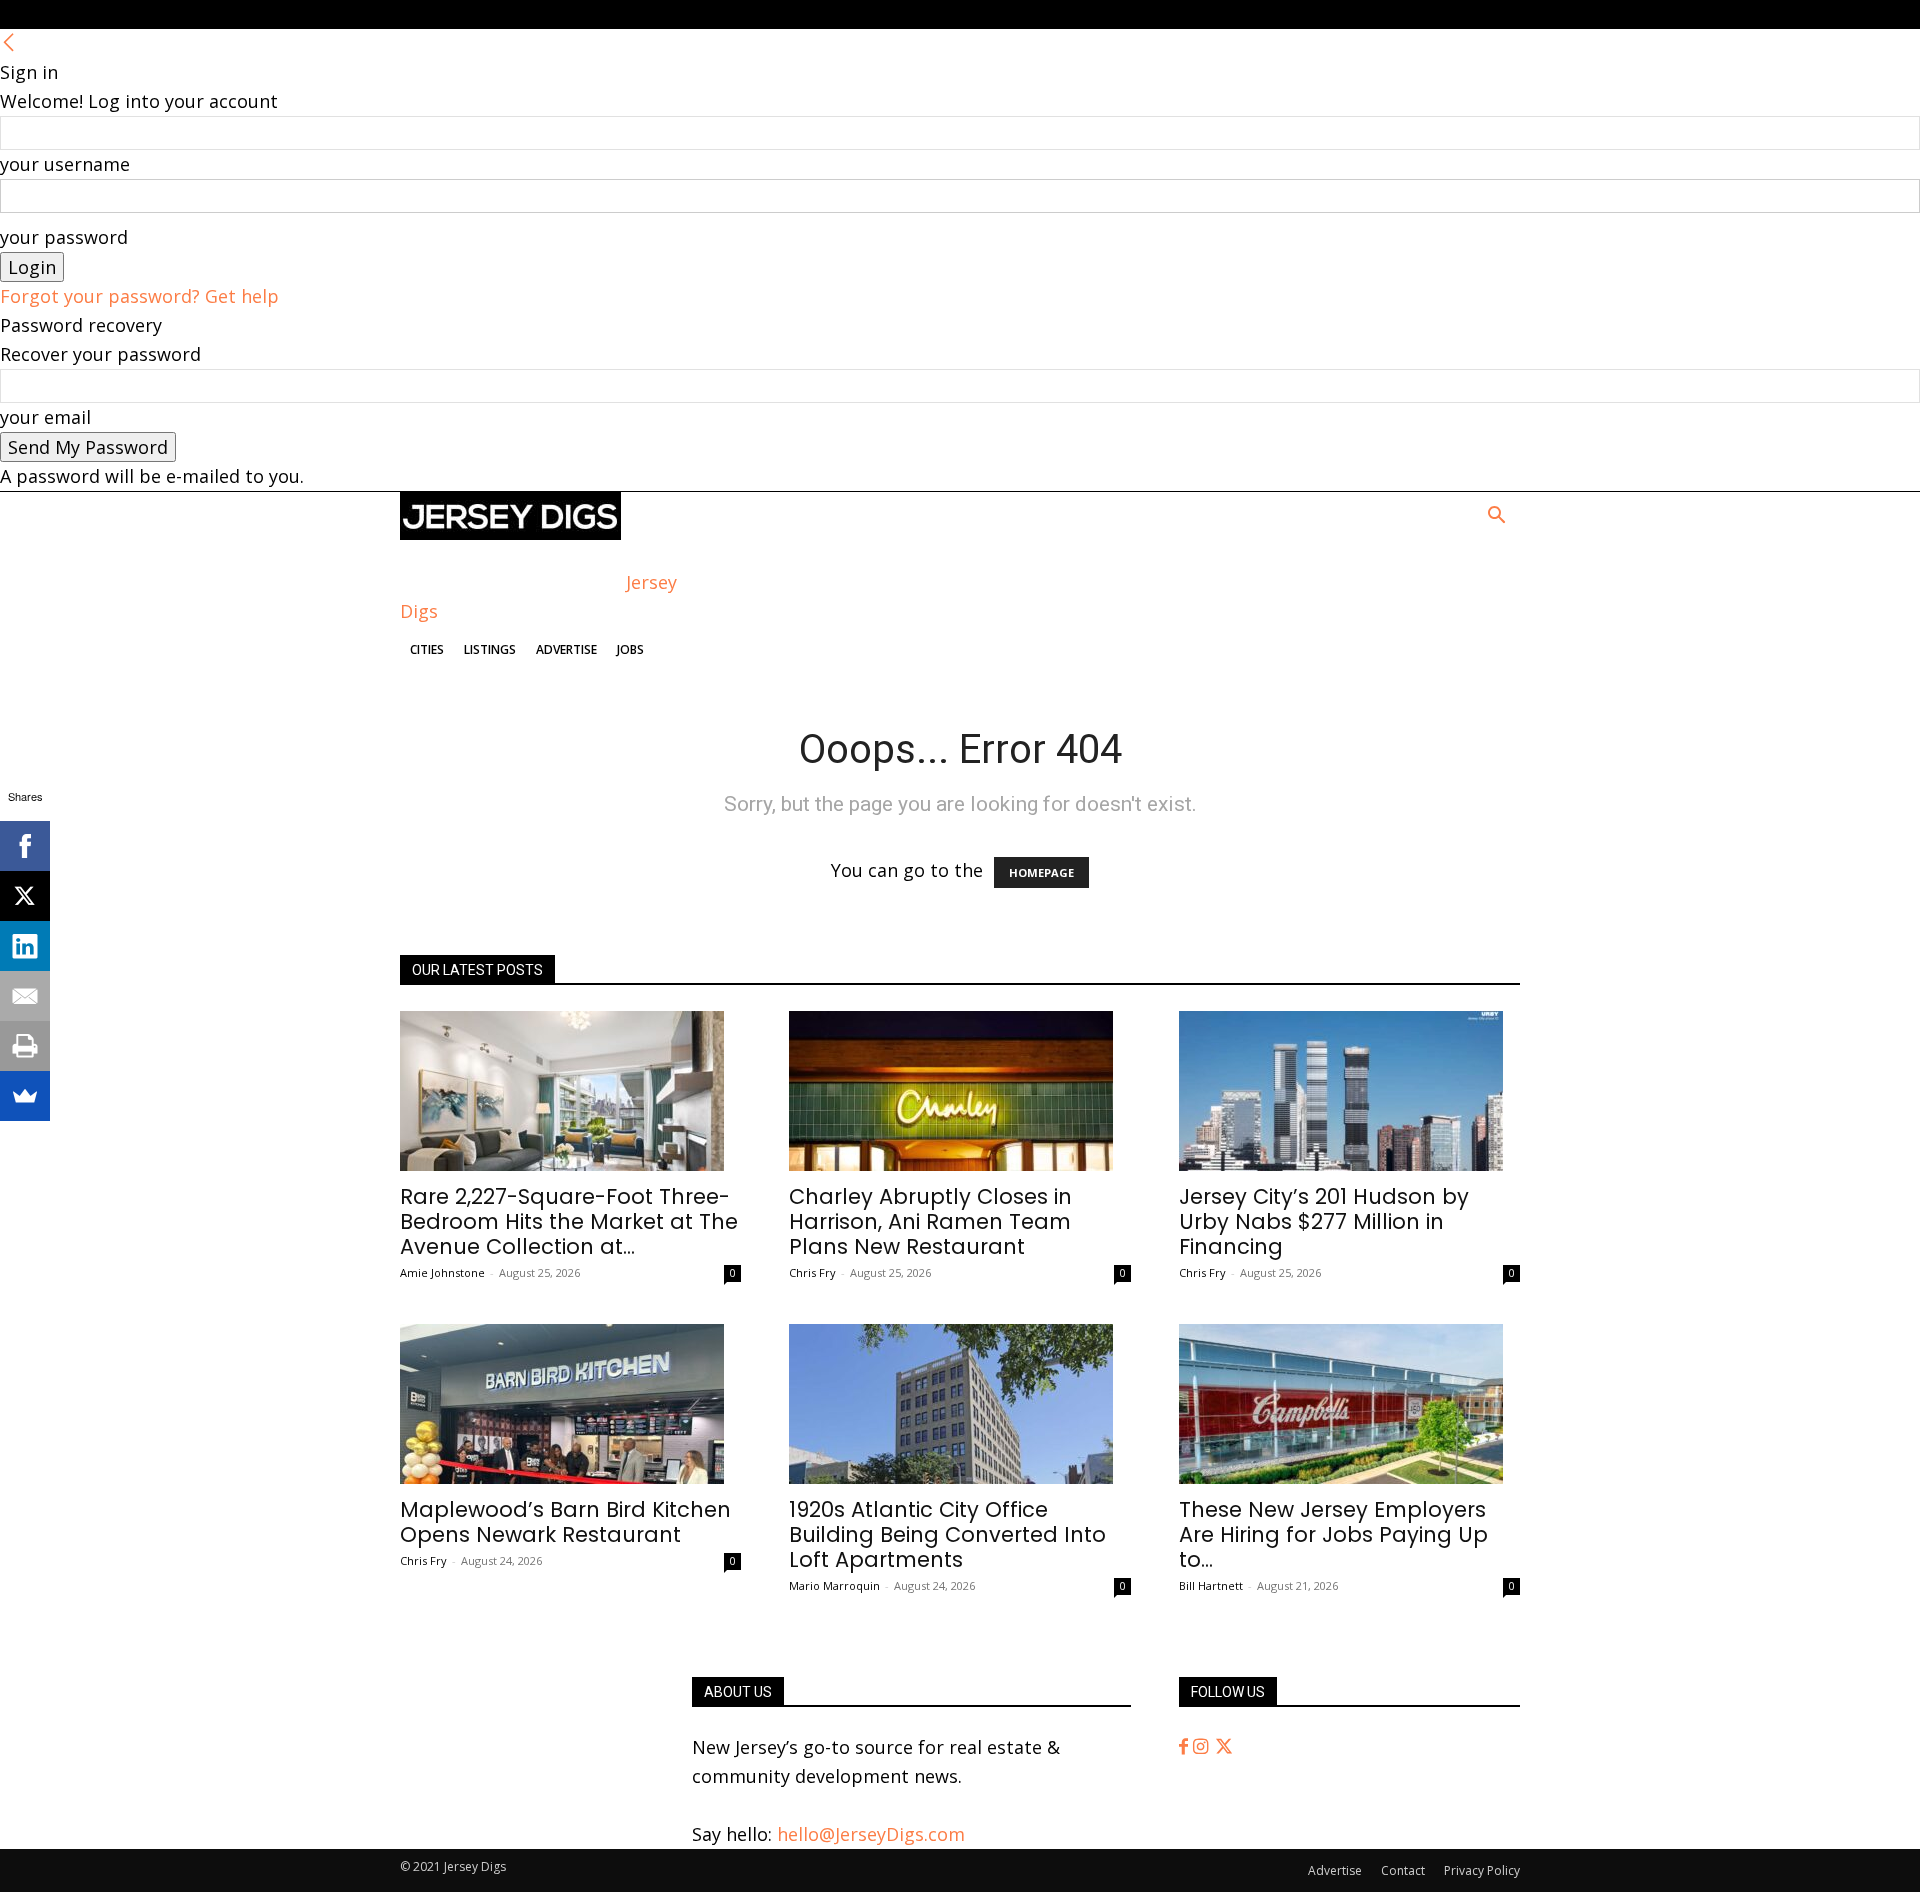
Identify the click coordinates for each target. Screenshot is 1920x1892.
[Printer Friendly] (25, 1046)
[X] (25, 896)
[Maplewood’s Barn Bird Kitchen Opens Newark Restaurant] (570, 1404)
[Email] (25, 996)
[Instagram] (1203, 1747)
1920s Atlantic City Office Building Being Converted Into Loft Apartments (947, 1534)
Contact (1403, 1870)
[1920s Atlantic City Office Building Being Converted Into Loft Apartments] (959, 1404)
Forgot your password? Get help (139, 296)
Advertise (566, 649)
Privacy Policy (1482, 1870)
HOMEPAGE (1041, 872)
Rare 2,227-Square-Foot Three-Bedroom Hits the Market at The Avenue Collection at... (569, 1221)
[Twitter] (1224, 1747)
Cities (427, 649)
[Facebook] (1186, 1747)
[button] (1496, 516)
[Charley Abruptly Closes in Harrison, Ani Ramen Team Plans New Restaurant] (959, 1091)
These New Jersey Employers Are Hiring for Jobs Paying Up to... (1333, 1534)
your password (64, 237)
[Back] (9, 43)
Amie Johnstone (442, 1272)
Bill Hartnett (1211, 1585)
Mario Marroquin (834, 1585)
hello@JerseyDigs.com (871, 1834)
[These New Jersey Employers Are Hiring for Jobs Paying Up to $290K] (1349, 1404)
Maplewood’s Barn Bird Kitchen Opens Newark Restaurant (565, 1522)
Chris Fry (812, 1272)
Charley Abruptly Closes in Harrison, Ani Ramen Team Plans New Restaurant (930, 1221)
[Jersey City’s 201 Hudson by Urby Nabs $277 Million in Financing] (1349, 1091)
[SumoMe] (25, 1096)
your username (65, 164)
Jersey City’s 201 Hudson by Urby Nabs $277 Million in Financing (1324, 1221)
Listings (490, 649)
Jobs (630, 649)
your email (45, 417)
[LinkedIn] (25, 946)
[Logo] (510, 533)
